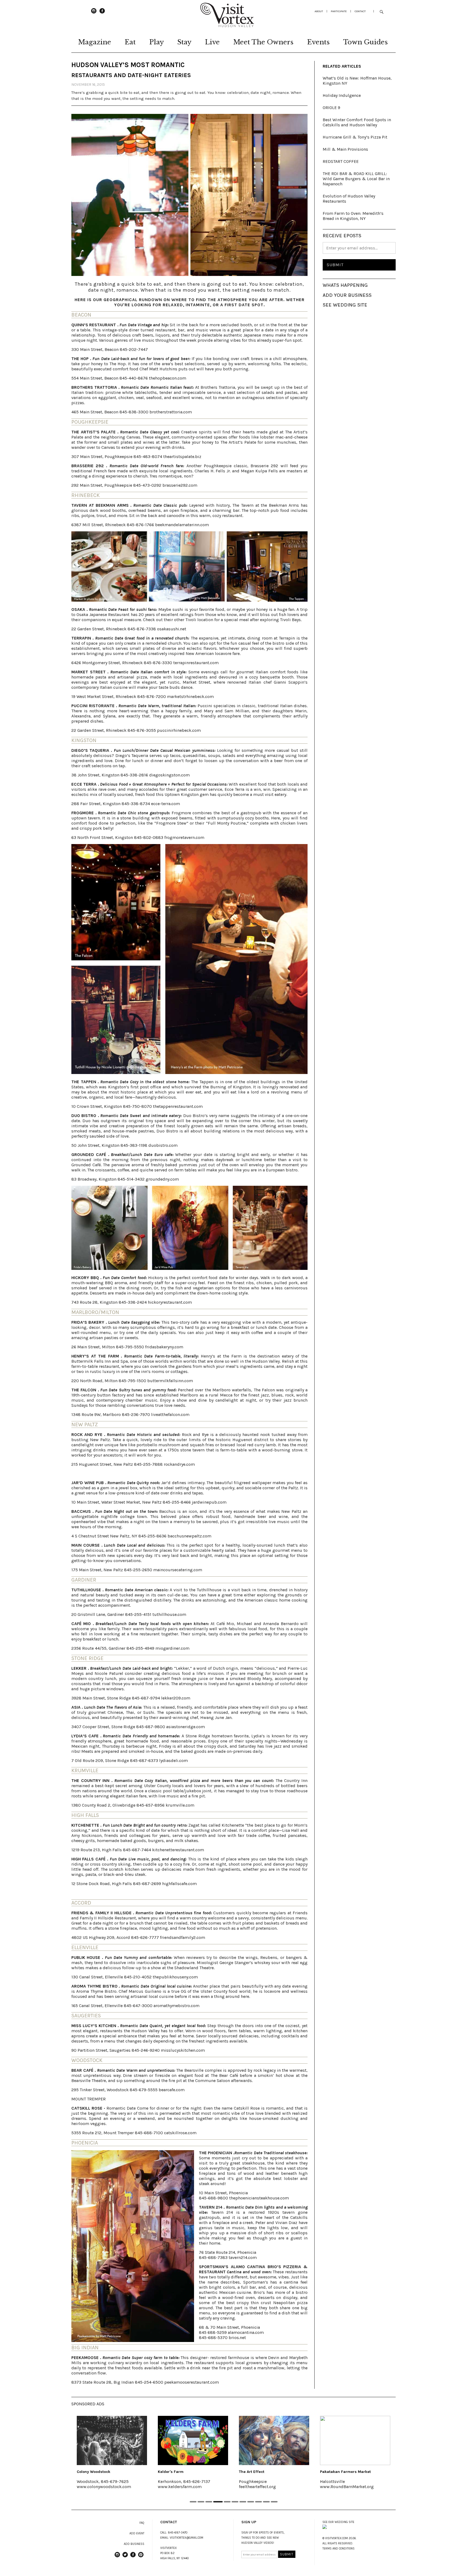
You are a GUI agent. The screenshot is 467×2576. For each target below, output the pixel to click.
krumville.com (180, 1805)
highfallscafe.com (179, 1884)
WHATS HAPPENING (345, 285)
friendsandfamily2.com (183, 1937)
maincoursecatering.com (178, 1570)
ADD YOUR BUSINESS (347, 295)
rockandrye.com (179, 1464)
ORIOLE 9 (331, 108)
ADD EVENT (137, 2533)
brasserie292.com (180, 485)
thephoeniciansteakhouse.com (259, 2198)
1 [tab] (193, 2502)
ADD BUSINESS (134, 2544)
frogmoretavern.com (184, 837)
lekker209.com (176, 1698)
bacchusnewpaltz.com (189, 1536)
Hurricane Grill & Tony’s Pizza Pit (355, 137)
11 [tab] (274, 2502)
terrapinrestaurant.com (196, 663)
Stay (184, 42)
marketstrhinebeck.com (190, 696)
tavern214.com (243, 2257)
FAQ (142, 2523)
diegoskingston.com (169, 775)
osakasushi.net (172, 629)
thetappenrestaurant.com (178, 1106)
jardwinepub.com (209, 1502)
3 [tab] (209, 2502)
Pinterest (141, 2557)
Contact (360, 11)
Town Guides (366, 42)
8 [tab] (250, 2502)
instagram (94, 13)
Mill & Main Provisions (345, 149)
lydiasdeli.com (174, 1760)
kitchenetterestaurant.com (178, 1850)
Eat (130, 42)
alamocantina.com (246, 2332)
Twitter (125, 2557)
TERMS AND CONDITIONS (338, 2549)
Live (212, 42)
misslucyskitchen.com (183, 2050)
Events (318, 42)
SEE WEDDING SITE (345, 305)
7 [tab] (243, 2502)
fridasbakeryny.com (164, 1347)
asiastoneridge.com (186, 1727)
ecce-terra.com (166, 804)
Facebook (102, 13)
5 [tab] (226, 2502)
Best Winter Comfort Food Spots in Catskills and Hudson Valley (357, 122)
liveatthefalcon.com (170, 1414)
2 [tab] (201, 2502)
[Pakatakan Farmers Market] (271, 2440)
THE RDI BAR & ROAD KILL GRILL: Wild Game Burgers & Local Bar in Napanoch (356, 179)
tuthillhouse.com (169, 1614)
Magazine (95, 42)
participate (339, 11)
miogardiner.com (172, 1648)
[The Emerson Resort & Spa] (352, 2440)
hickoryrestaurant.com (170, 1302)
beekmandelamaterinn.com (182, 525)
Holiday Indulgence (342, 95)
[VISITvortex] (227, 25)
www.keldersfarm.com (95, 2487)
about (319, 11)
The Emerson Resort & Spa (342, 2472)
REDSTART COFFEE (341, 161)
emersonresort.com (336, 2487)
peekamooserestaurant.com (192, 2382)
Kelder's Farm (86, 2472)
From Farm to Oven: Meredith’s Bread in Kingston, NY (353, 216)
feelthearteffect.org (173, 2487)
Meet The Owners (263, 42)
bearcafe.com (172, 2090)
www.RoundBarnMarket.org (263, 2487)
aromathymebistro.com (176, 2006)
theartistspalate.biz (182, 457)
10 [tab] (266, 2502)
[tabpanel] (109, 2456)
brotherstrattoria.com (171, 412)
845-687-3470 (178, 2533)
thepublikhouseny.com (175, 1977)
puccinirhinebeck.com (179, 730)
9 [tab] (258, 2502)
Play (156, 42)
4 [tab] (217, 2502)
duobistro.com (163, 1145)
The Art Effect (167, 2472)
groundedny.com (162, 1179)
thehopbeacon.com (168, 378)
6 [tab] (235, 2502)
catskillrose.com (180, 2133)
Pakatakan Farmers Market (261, 2472)
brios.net (237, 2338)
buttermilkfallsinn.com (170, 1381)
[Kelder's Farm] (109, 2440)
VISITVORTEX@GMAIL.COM (186, 2538)
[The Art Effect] (190, 2440)
